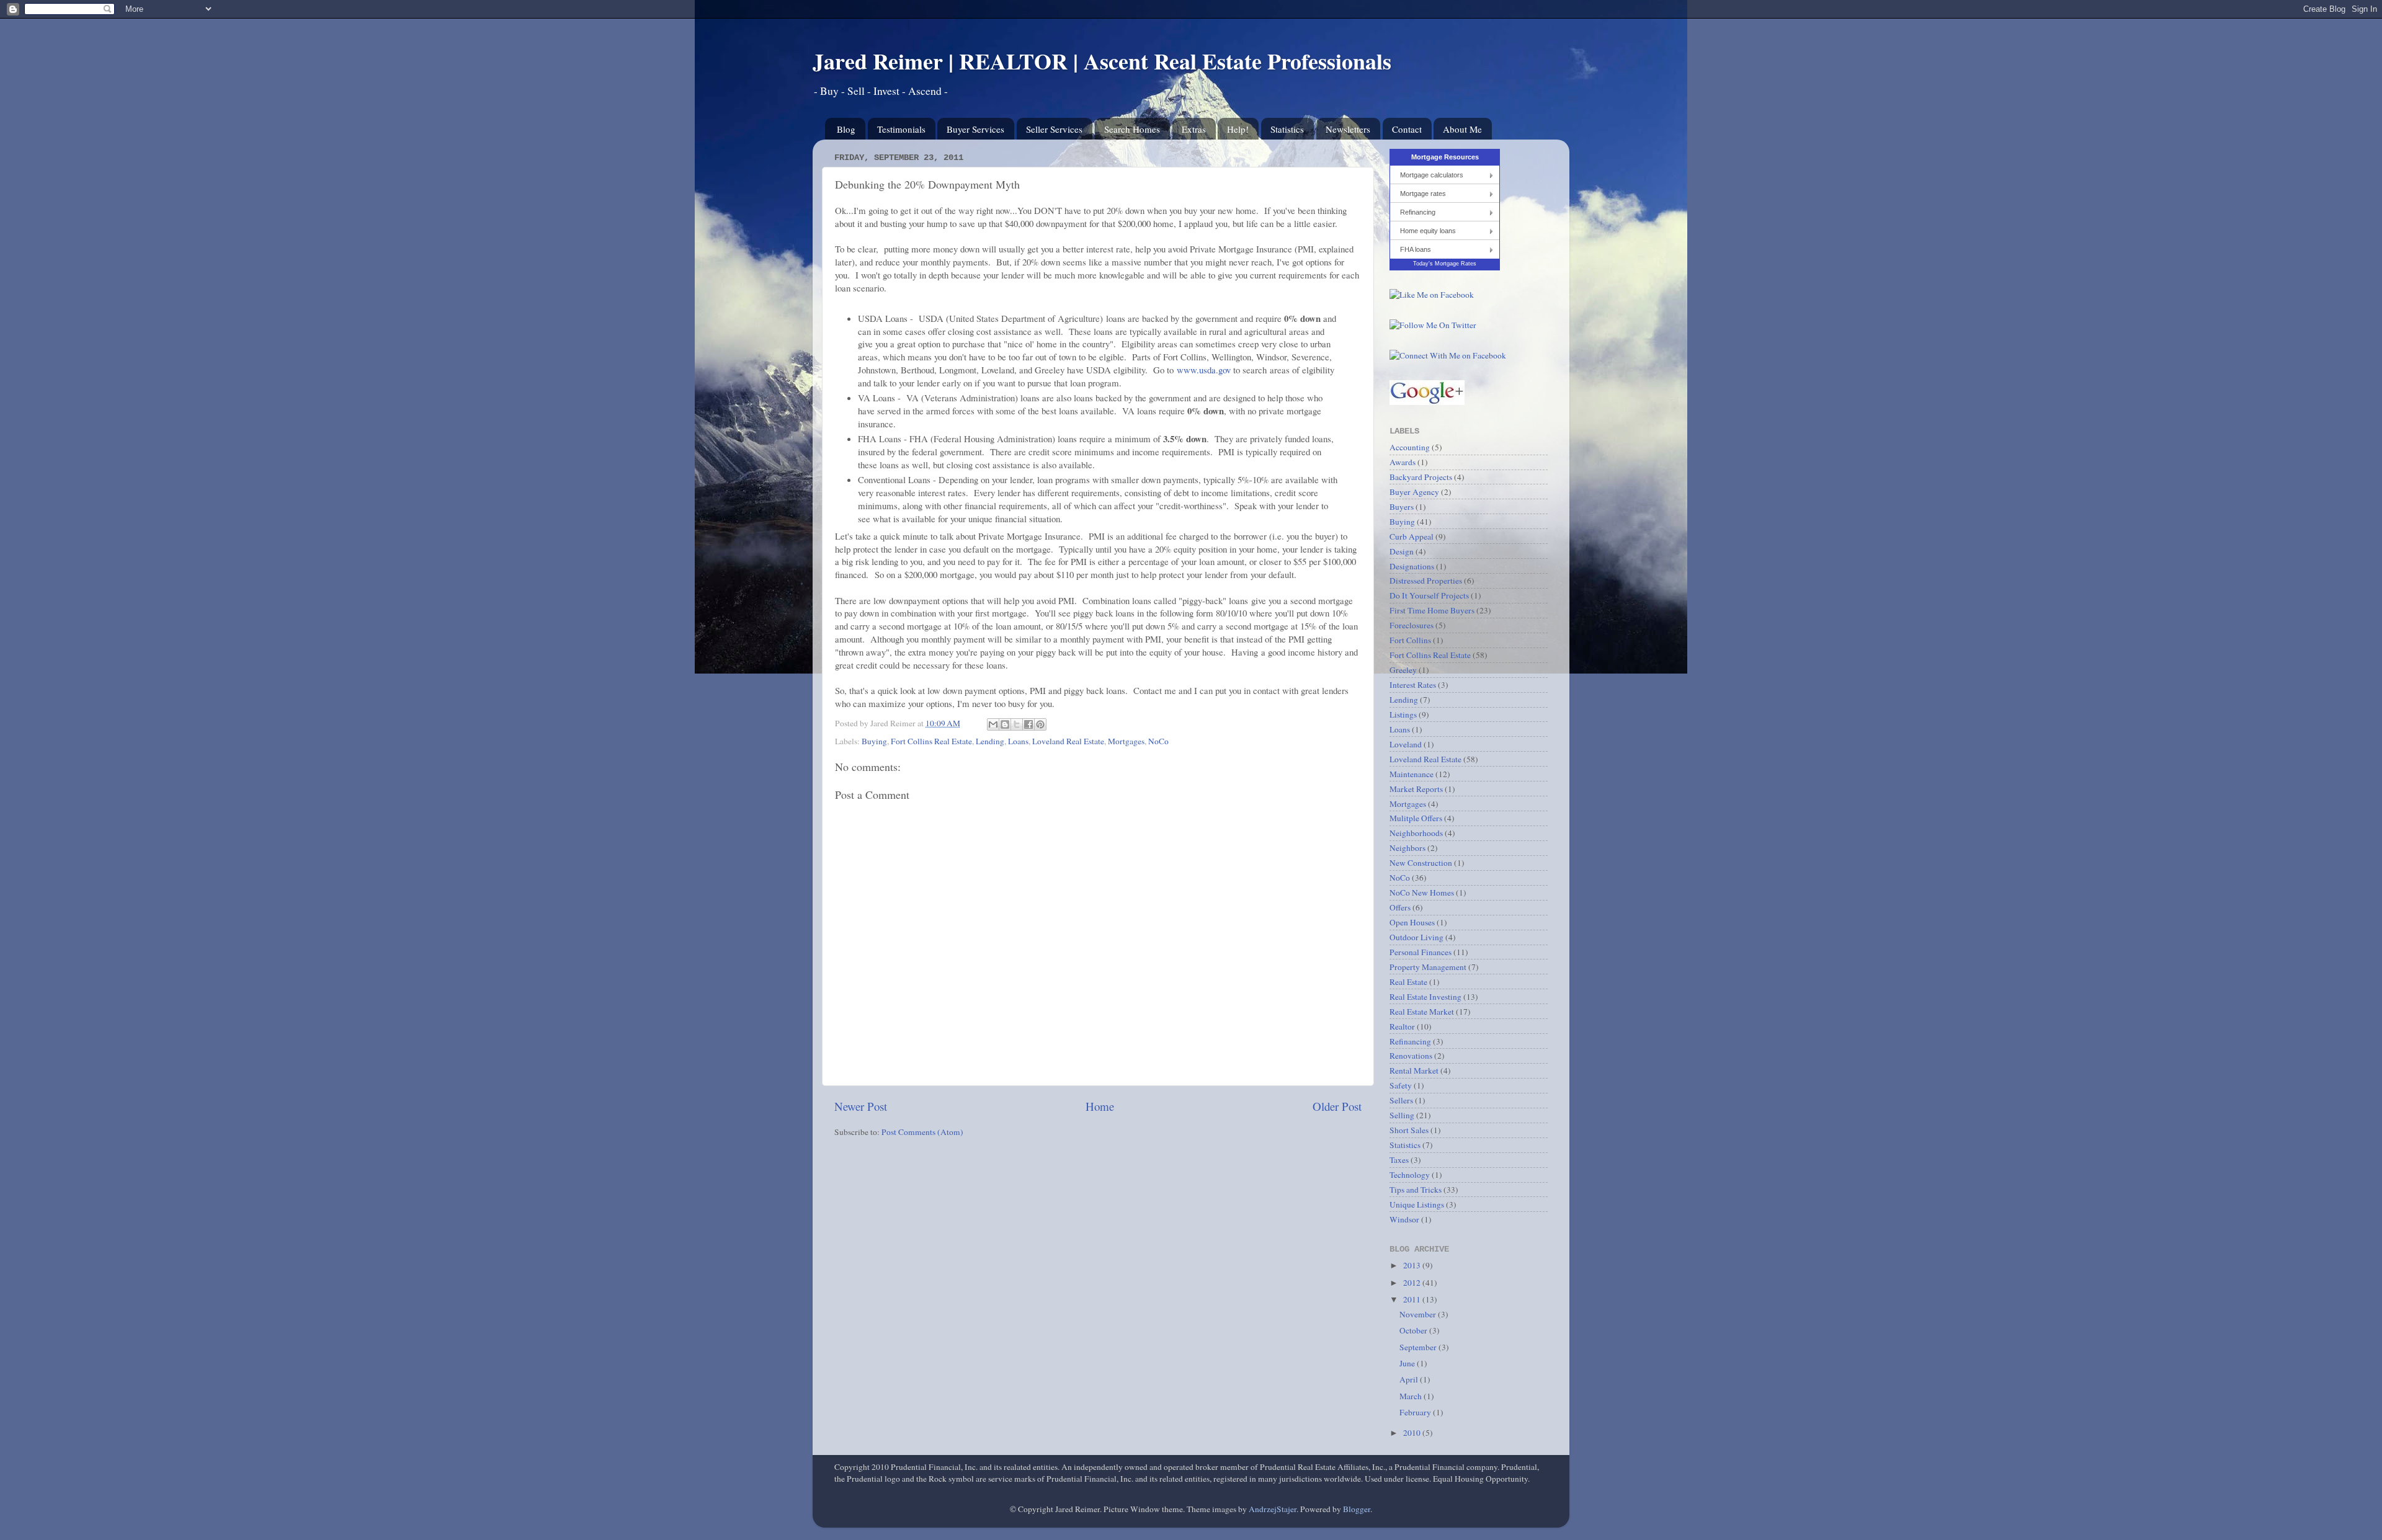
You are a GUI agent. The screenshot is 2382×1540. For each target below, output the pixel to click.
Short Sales (1409, 1130)
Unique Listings (1417, 1204)
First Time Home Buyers (1432, 610)
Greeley (1403, 670)
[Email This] (993, 724)
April (1410, 1379)
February (1416, 1412)
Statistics (1287, 129)
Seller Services (1054, 129)
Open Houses (1412, 922)
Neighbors (1407, 848)
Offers (1400, 907)
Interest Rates (1413, 685)
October (1414, 1330)
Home (1100, 1106)
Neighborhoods (1416, 833)
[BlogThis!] (1005, 724)
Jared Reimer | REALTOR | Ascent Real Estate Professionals (1102, 61)
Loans (1018, 741)
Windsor (1404, 1219)
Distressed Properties (1426, 581)
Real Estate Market (1422, 1012)
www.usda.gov (1204, 370)
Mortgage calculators (1432, 175)
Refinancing (1418, 212)
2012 (1413, 1283)
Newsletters (1348, 129)
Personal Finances (1421, 952)
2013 (1413, 1265)
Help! (1238, 129)
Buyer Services (975, 129)
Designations (1412, 566)
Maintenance (1412, 774)
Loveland (1406, 744)
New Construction (1421, 863)
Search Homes (1132, 129)
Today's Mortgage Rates (1445, 264)
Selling (1402, 1115)
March (1412, 1396)
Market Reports (1416, 789)
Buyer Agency (1414, 492)
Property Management (1428, 967)
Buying (874, 741)
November (1419, 1314)
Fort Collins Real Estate (931, 741)
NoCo (1158, 741)
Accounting (1410, 447)
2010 (1413, 1433)
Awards (1403, 462)
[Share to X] (1017, 724)
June (1408, 1363)
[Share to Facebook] (1028, 724)
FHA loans (1416, 249)
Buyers (1402, 507)
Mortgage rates (1423, 194)
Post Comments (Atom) (922, 1132)
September (1419, 1347)
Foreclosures (1412, 625)
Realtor (1402, 1026)
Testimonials (901, 129)
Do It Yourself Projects (1429, 595)
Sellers (1401, 1100)
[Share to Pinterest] (1040, 724)
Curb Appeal (1412, 536)
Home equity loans (1428, 231)
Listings (1403, 714)
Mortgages (1126, 741)
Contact (1407, 129)
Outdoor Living (1416, 937)
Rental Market (1414, 1070)
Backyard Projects (1421, 477)
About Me (1462, 129)
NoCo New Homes (1422, 892)
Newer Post (861, 1106)
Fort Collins (1410, 640)
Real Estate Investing (1425, 997)
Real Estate (1408, 982)
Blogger (1357, 1509)
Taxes (1399, 1160)
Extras (1194, 129)
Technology (1410, 1175)
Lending (990, 741)
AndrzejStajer (1273, 1509)
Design (1402, 551)
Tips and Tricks (1416, 1190)
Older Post (1337, 1106)
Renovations (1411, 1056)
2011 (1413, 1299)
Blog (846, 129)
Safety (1401, 1085)
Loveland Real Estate (1068, 741)
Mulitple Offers (1416, 818)
